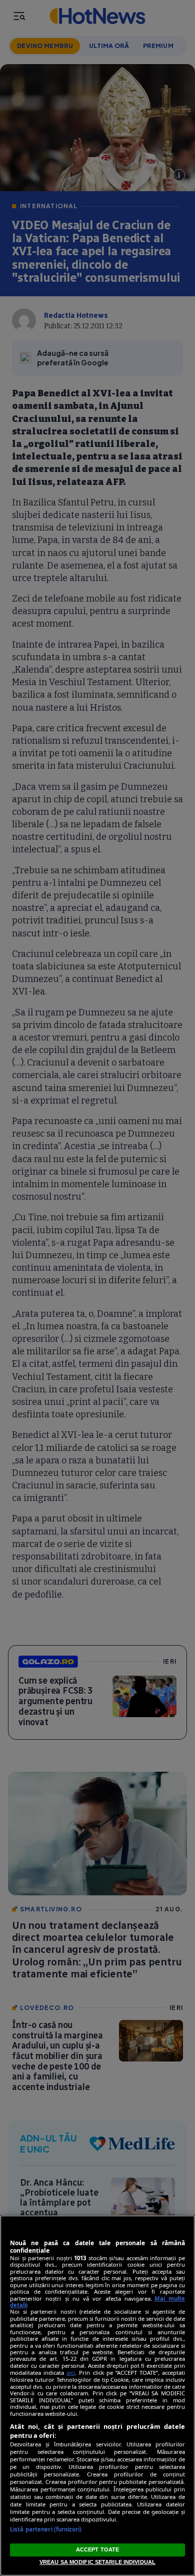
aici (71, 2373)
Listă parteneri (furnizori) (46, 2529)
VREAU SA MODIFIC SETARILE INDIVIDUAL (97, 2562)
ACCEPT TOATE (97, 2549)
